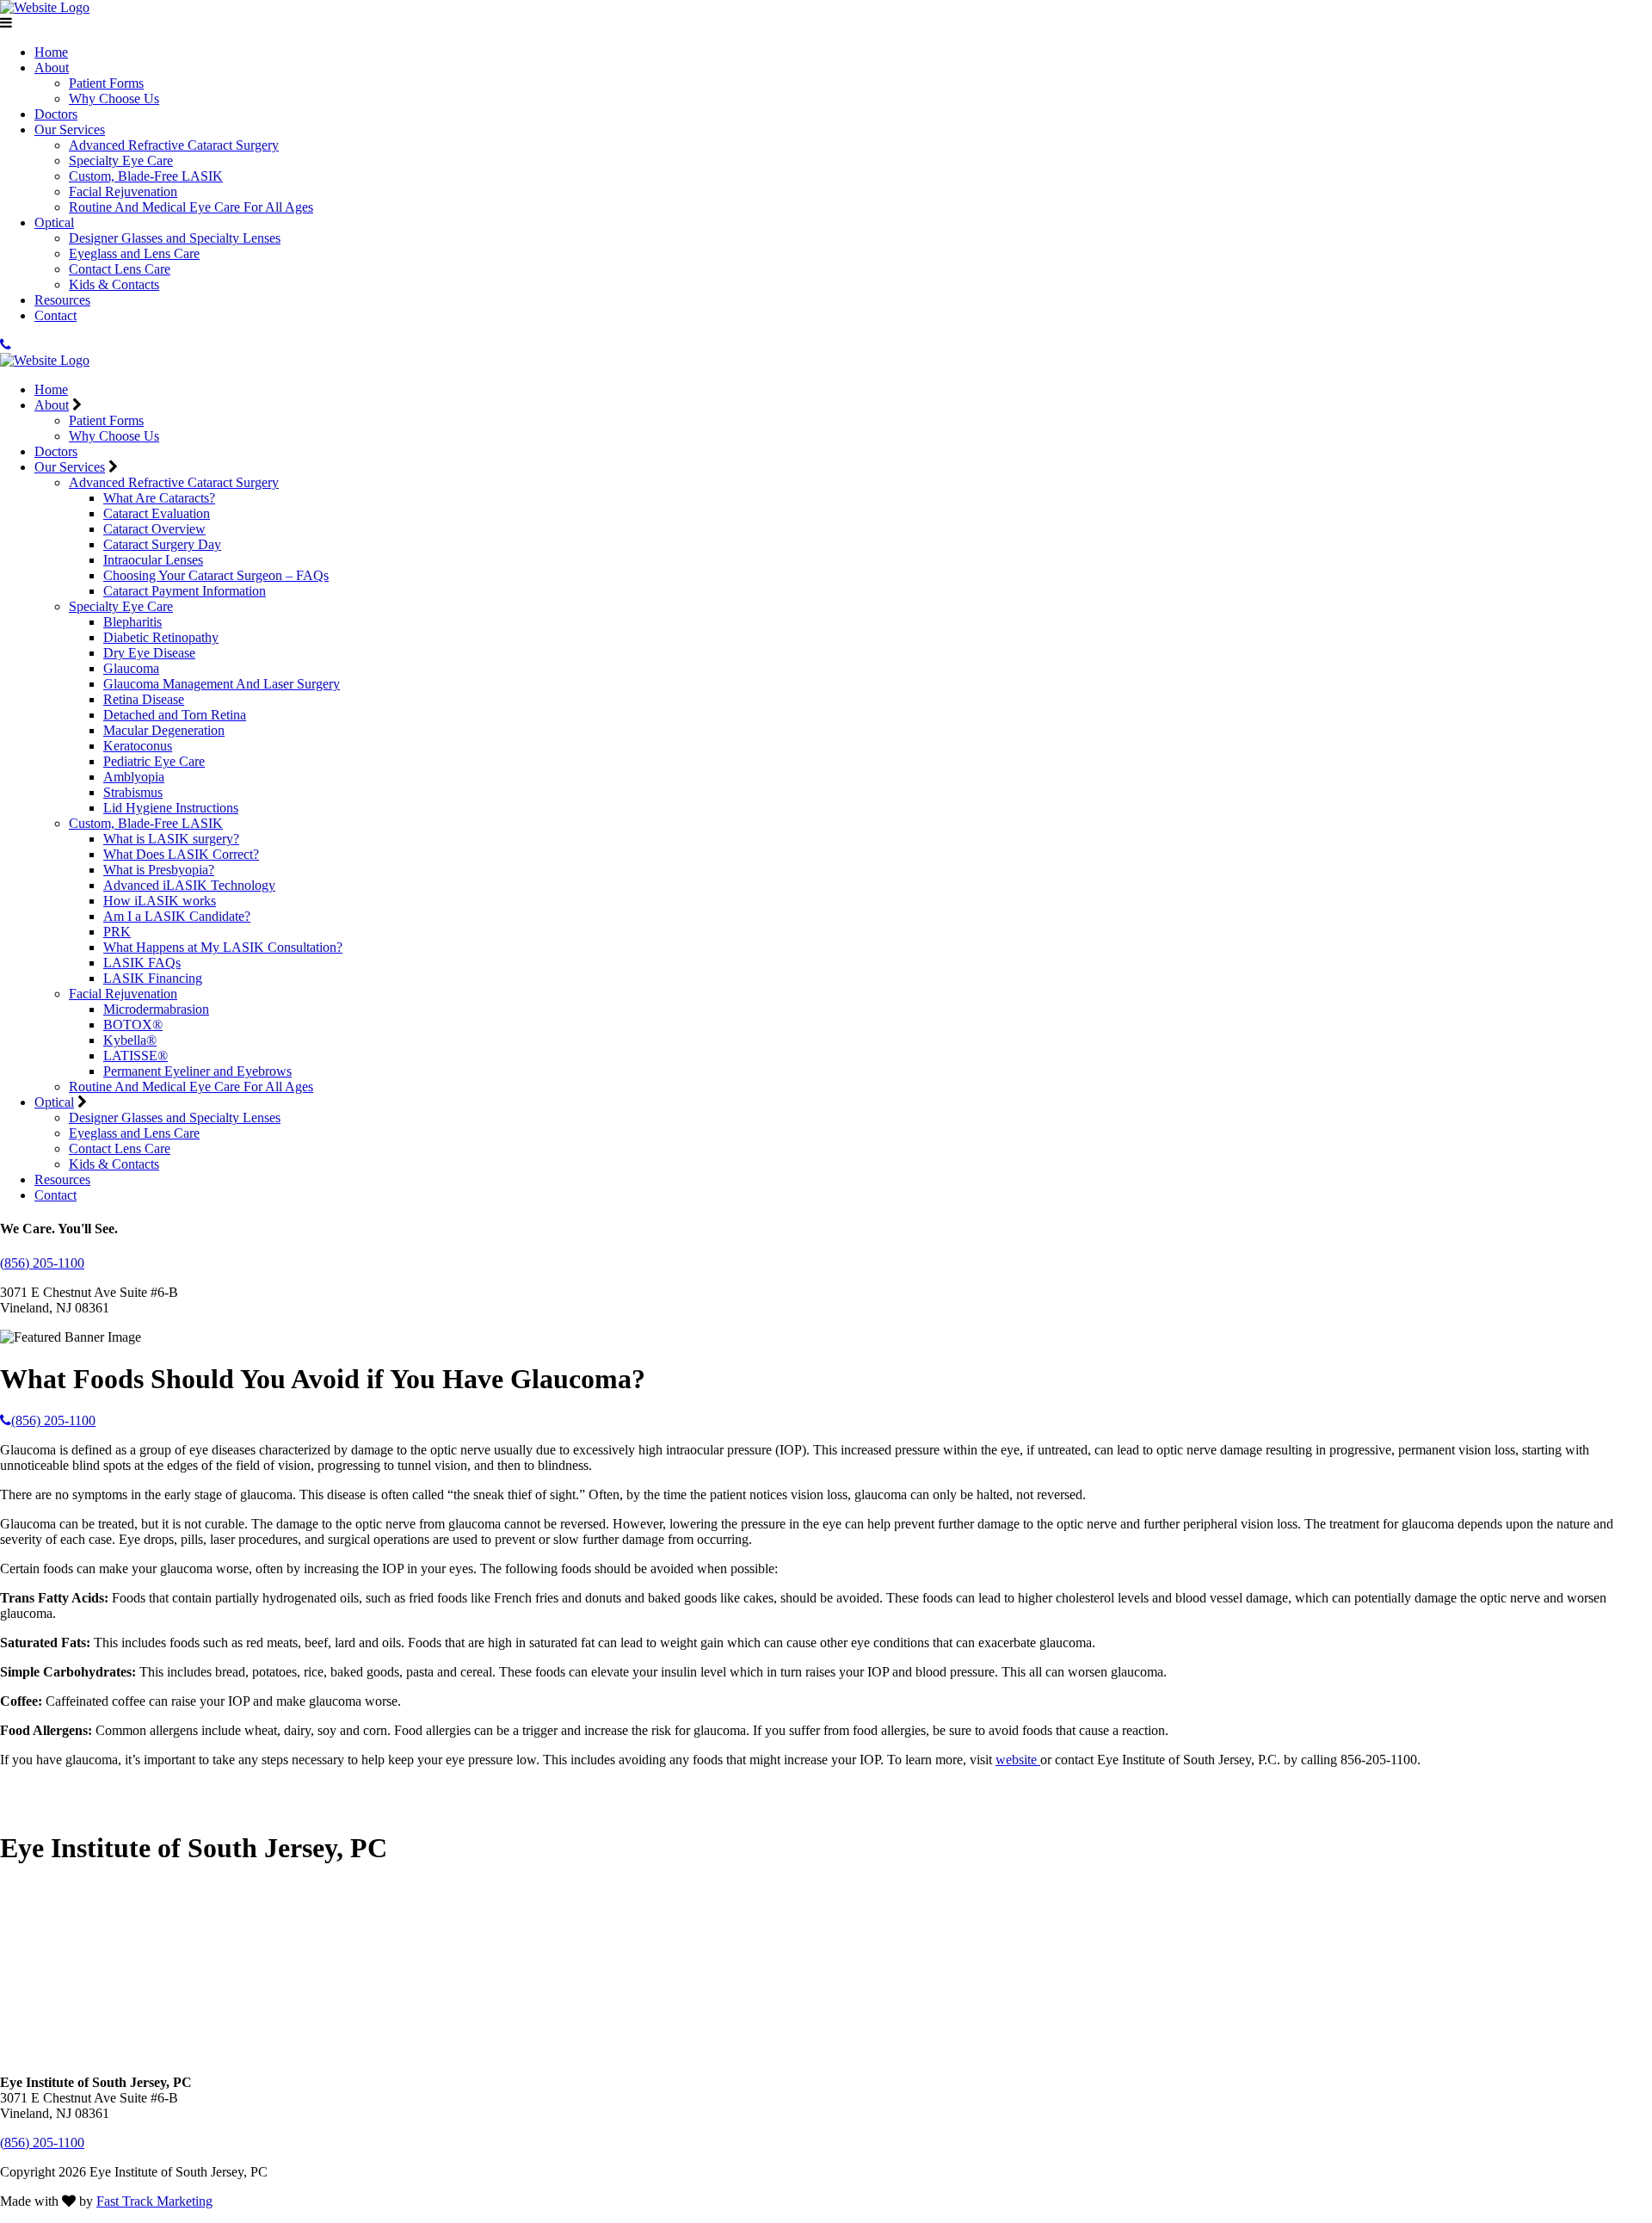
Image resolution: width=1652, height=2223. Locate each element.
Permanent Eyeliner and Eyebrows (197, 1071)
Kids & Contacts (114, 284)
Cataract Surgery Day (162, 544)
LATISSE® (136, 1056)
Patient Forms (106, 83)
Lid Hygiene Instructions (171, 808)
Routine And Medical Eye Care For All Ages (191, 207)
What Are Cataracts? (159, 498)
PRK (117, 932)
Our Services (70, 130)
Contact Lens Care (120, 269)
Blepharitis (133, 622)
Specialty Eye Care (121, 161)
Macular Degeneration (164, 730)
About (52, 68)
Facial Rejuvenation (123, 191)
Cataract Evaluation (157, 513)
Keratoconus (138, 746)
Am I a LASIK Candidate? (177, 916)
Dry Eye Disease (149, 653)
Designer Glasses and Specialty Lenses (175, 238)
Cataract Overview (154, 529)
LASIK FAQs (142, 963)
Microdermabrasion (156, 1009)
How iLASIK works (160, 901)
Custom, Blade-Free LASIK (146, 176)
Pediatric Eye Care (154, 761)
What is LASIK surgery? (171, 839)
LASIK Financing (153, 978)
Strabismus (133, 792)
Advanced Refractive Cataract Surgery (174, 145)
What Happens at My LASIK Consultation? (223, 947)
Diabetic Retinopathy (161, 637)
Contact (55, 315)
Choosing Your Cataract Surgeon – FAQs (216, 575)
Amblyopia (134, 777)
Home (51, 52)
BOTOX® (133, 1025)
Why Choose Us (114, 99)
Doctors (56, 114)
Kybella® (130, 1040)
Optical (54, 222)
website (1018, 1760)
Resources (62, 300)
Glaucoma (131, 668)
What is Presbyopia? (159, 870)
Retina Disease (144, 699)
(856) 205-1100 (42, 1263)
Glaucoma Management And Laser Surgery (222, 684)
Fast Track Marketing (154, 2201)
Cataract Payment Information (185, 591)
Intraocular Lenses (153, 560)
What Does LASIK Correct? (181, 854)
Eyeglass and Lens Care (134, 253)
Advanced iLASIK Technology (189, 885)
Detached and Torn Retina (175, 715)
